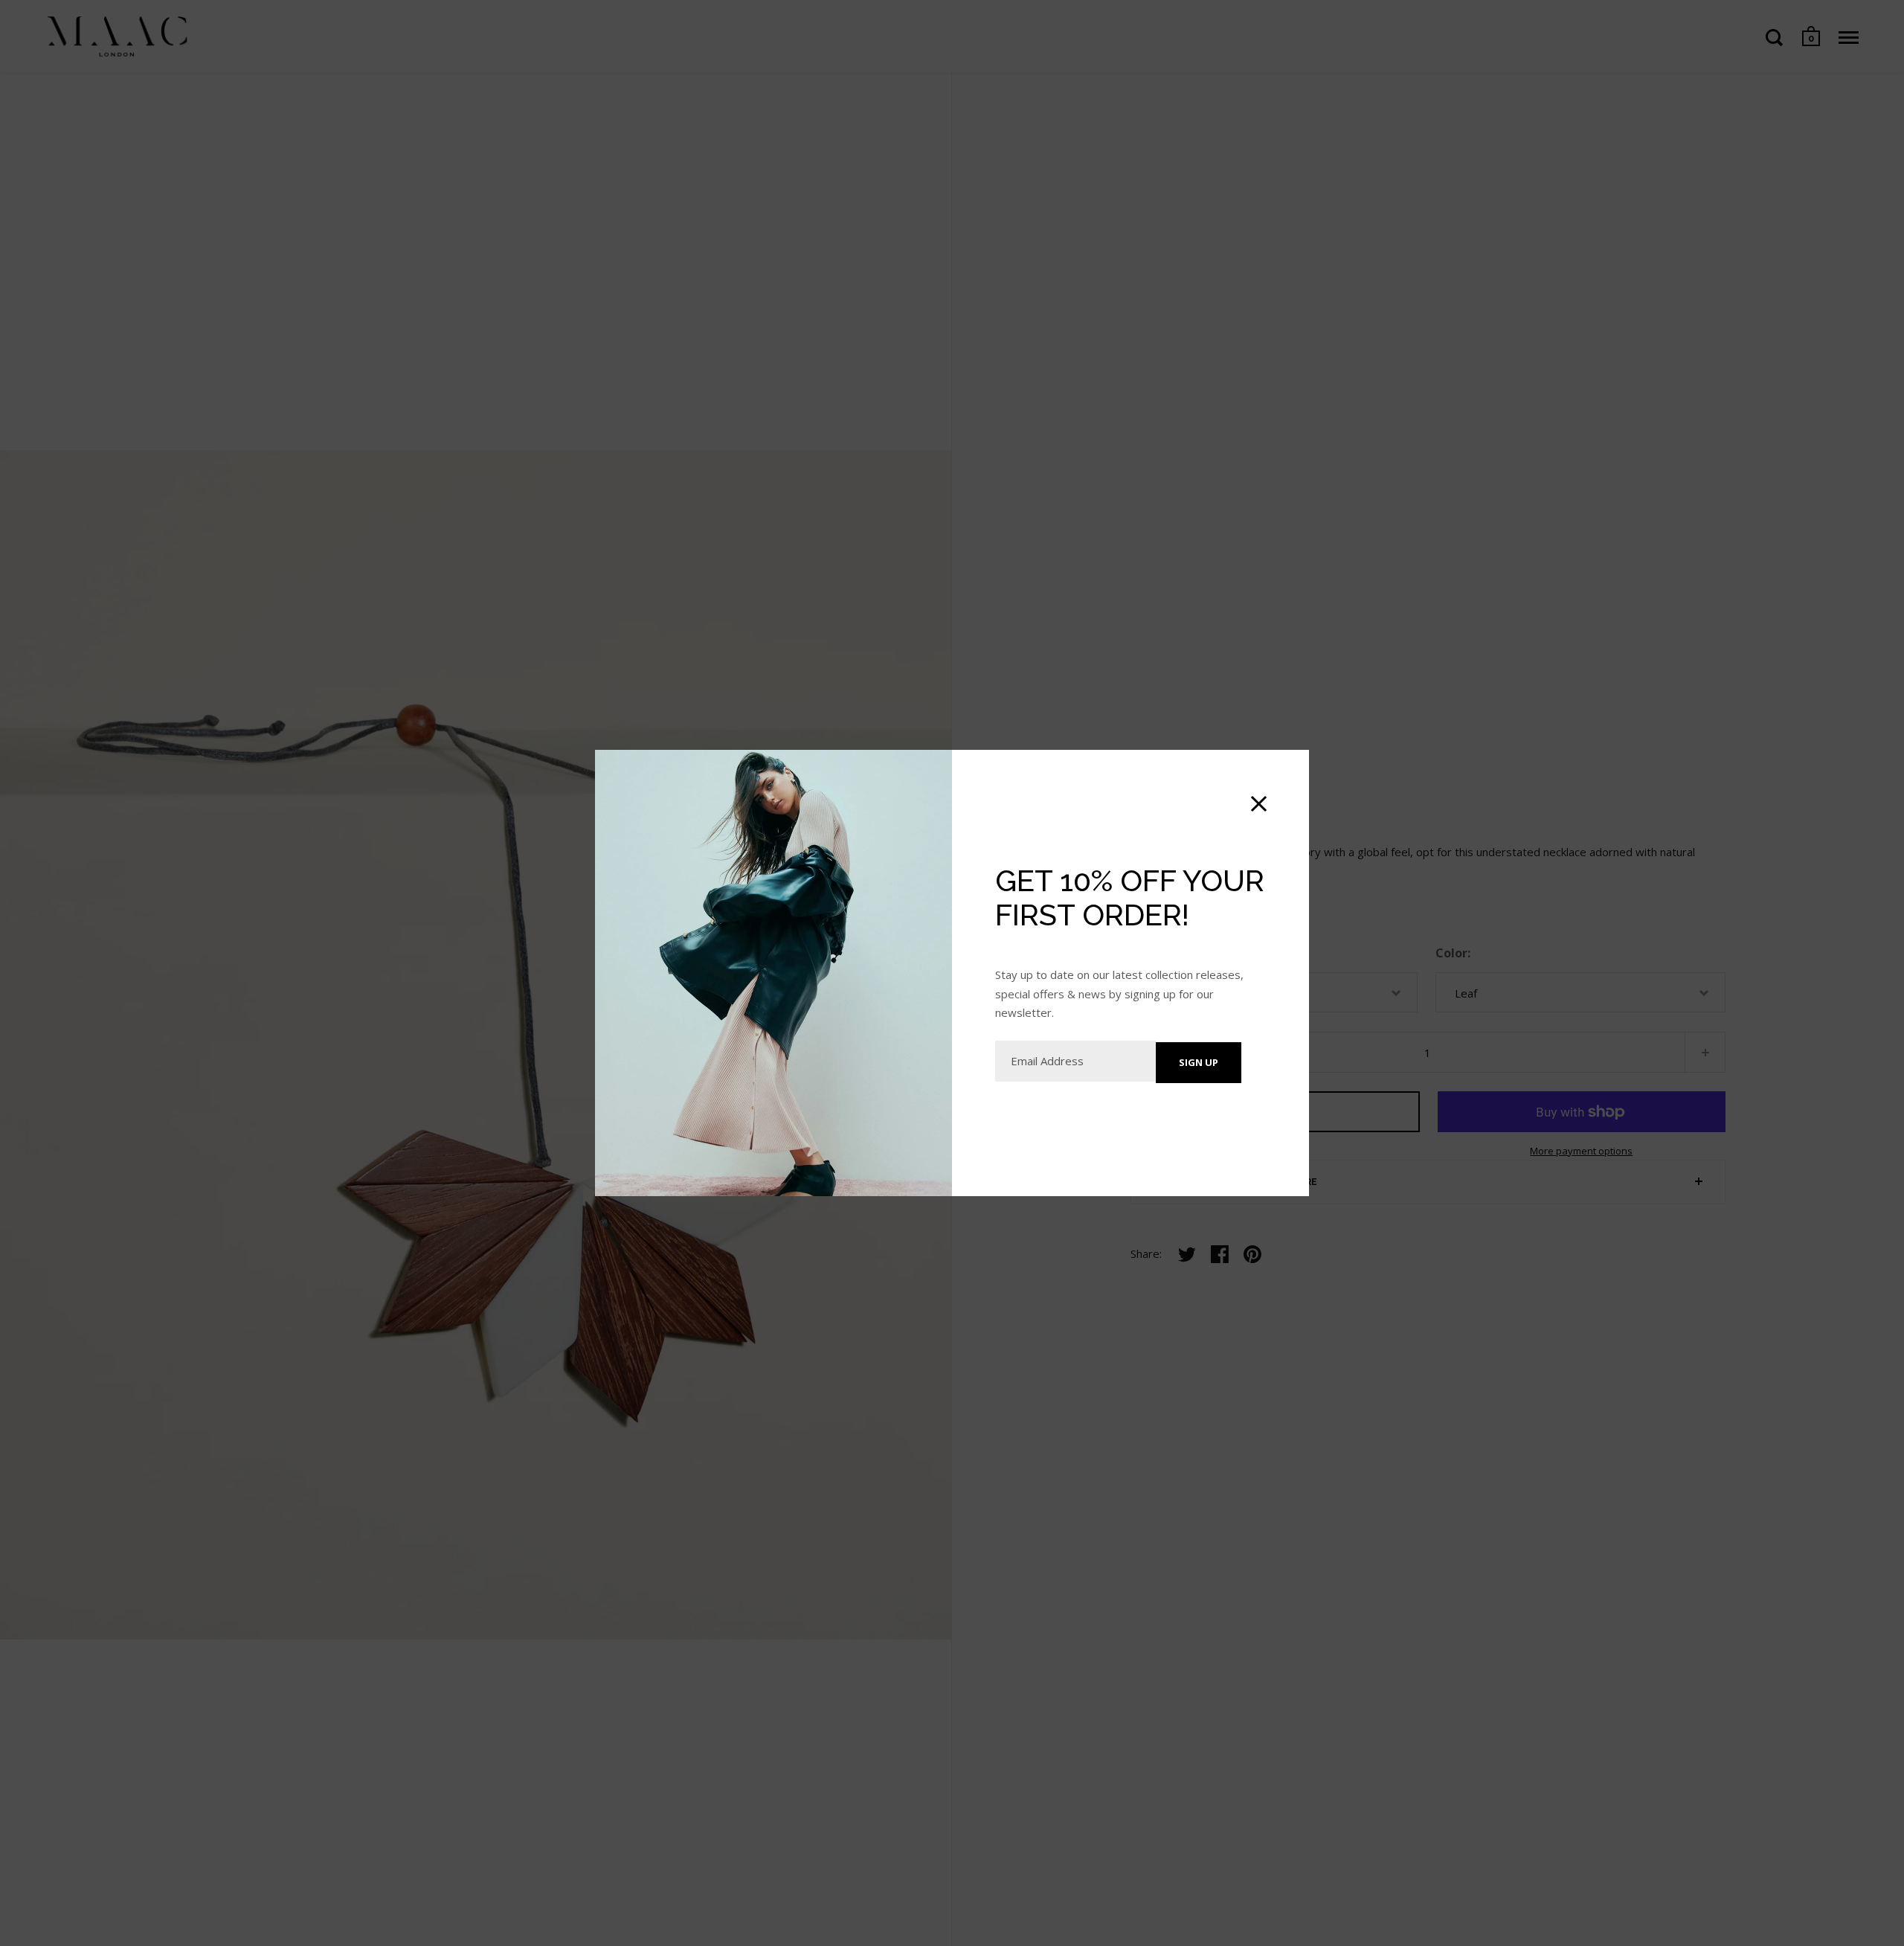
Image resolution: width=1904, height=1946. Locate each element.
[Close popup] (1259, 804)
